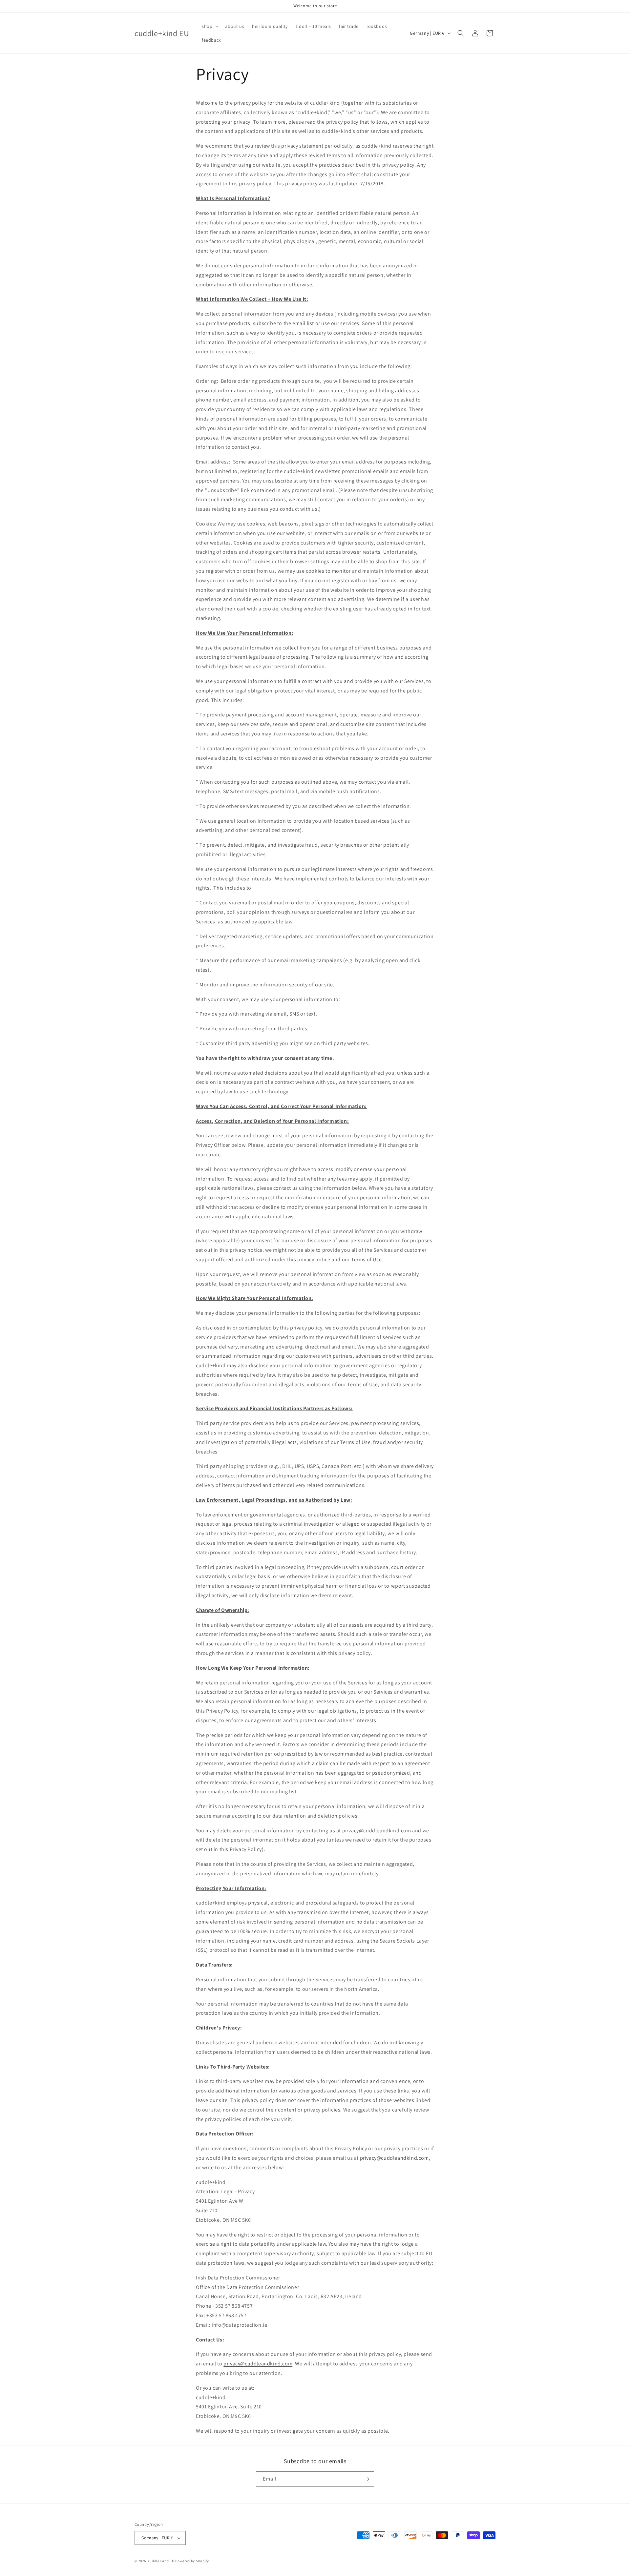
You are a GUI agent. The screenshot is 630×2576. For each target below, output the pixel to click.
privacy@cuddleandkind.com (394, 2158)
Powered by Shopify (192, 2561)
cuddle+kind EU (161, 2561)
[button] (210, 26)
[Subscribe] (367, 2479)
